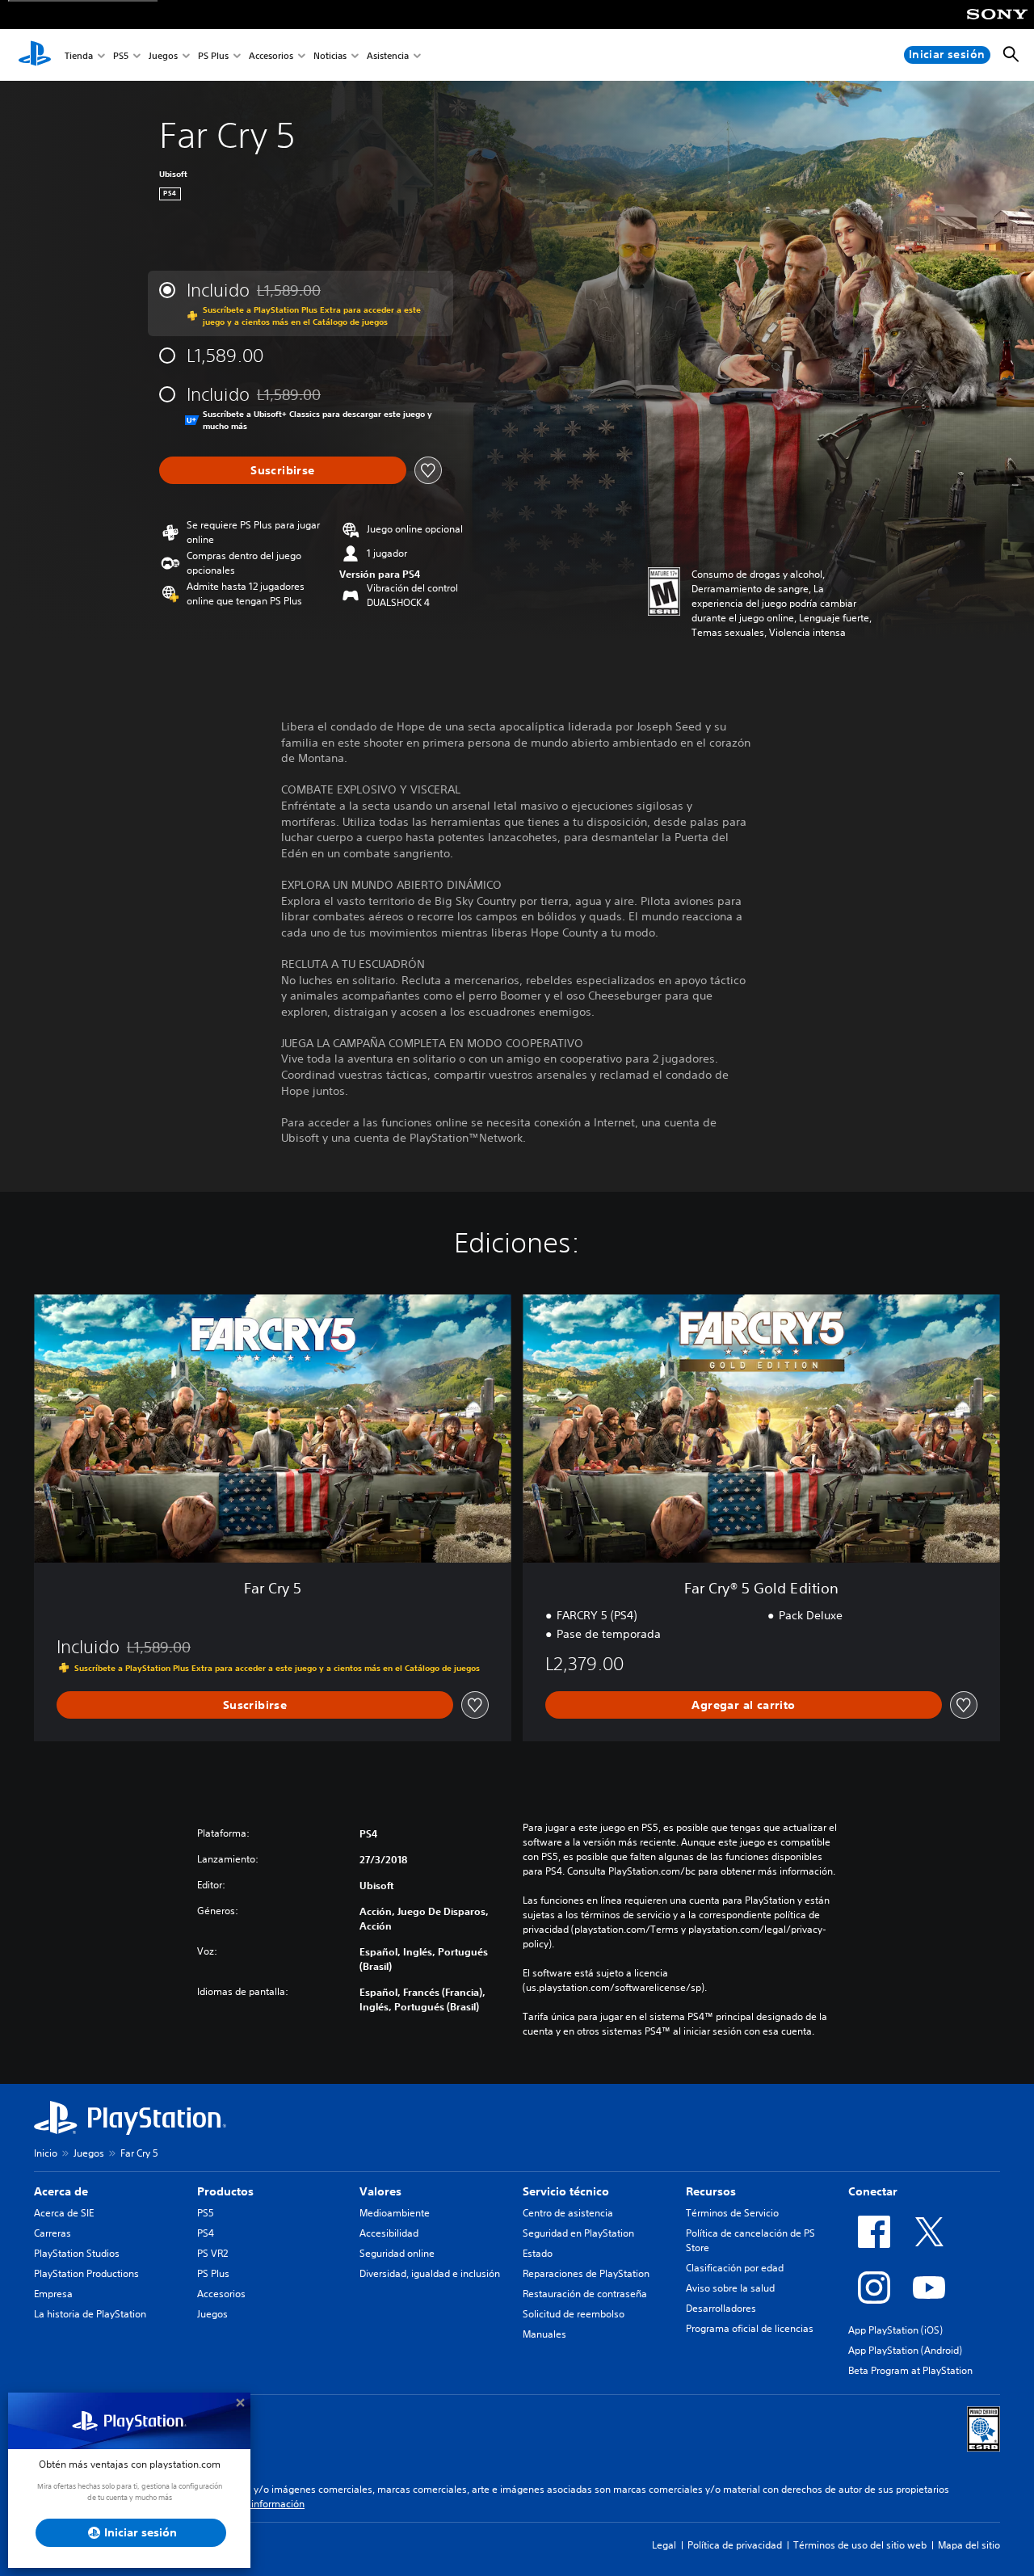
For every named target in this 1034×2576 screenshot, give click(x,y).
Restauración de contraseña (585, 2294)
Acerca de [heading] (61, 2191)
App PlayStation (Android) (905, 2350)
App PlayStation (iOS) (895, 2330)
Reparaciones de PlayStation (586, 2273)
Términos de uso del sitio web (860, 2545)
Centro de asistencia (568, 2213)
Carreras (53, 2233)
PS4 (206, 2233)
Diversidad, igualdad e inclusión (430, 2273)
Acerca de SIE (64, 2213)
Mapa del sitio (969, 2545)
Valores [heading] (380, 2191)
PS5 (121, 55)
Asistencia (388, 55)
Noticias (330, 55)
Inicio (46, 2153)
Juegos (163, 55)
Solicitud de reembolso (574, 2314)
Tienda (79, 55)
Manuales (544, 2334)
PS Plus (213, 55)
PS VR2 (212, 2253)
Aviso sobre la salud (730, 2288)
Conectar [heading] (873, 2191)
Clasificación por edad (735, 2268)
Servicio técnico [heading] (566, 2191)
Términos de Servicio (732, 2213)
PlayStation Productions (86, 2273)
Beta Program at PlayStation (910, 2370)
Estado (538, 2253)
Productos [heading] (225, 2191)
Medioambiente (395, 2213)
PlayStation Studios (77, 2253)
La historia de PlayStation (90, 2314)
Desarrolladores (721, 2308)
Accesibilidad (389, 2233)
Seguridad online (397, 2253)
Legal (664, 2545)
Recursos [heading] (711, 2191)
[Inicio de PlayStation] (35, 55)
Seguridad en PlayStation (578, 2233)
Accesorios (271, 55)
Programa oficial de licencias (750, 2328)
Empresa (53, 2294)
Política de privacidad (735, 2545)
